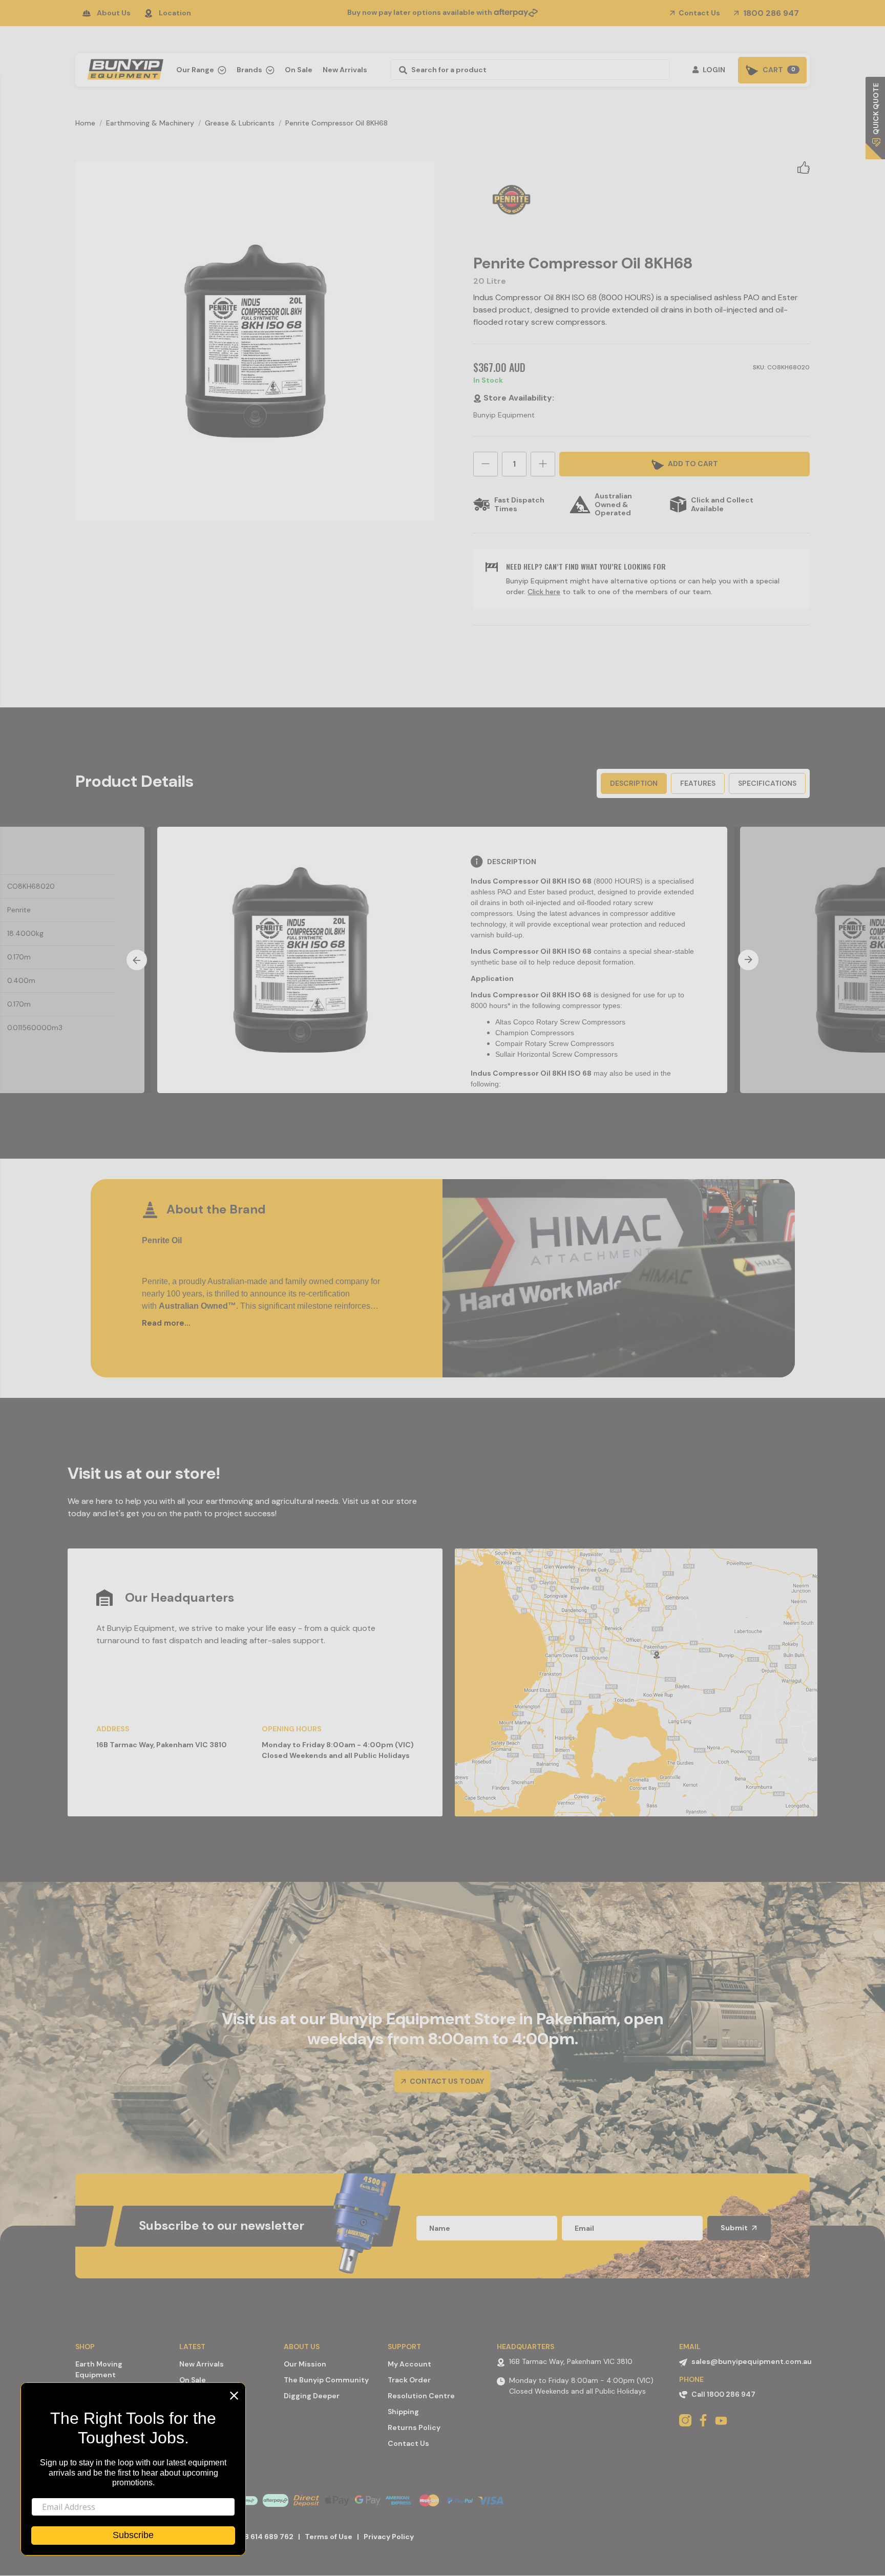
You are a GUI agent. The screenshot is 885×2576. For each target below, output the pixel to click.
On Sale (299, 70)
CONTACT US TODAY (446, 2081)
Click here (544, 592)
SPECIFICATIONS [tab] (767, 783)
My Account (409, 2364)
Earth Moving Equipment (99, 2369)
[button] (804, 167)
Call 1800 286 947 (723, 2394)
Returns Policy (414, 2427)
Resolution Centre (421, 2396)
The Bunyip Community (326, 2380)
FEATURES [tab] (698, 783)
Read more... (166, 1323)
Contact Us (699, 13)
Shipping (403, 2412)
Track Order (409, 2380)
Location (175, 13)
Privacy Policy (389, 2537)
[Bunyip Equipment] (123, 67)
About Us (114, 13)
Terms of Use (329, 2537)
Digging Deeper (312, 2396)
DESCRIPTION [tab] (634, 783)
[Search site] (400, 70)
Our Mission (305, 2364)
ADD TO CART (692, 464)
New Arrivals (345, 70)
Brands (250, 70)
